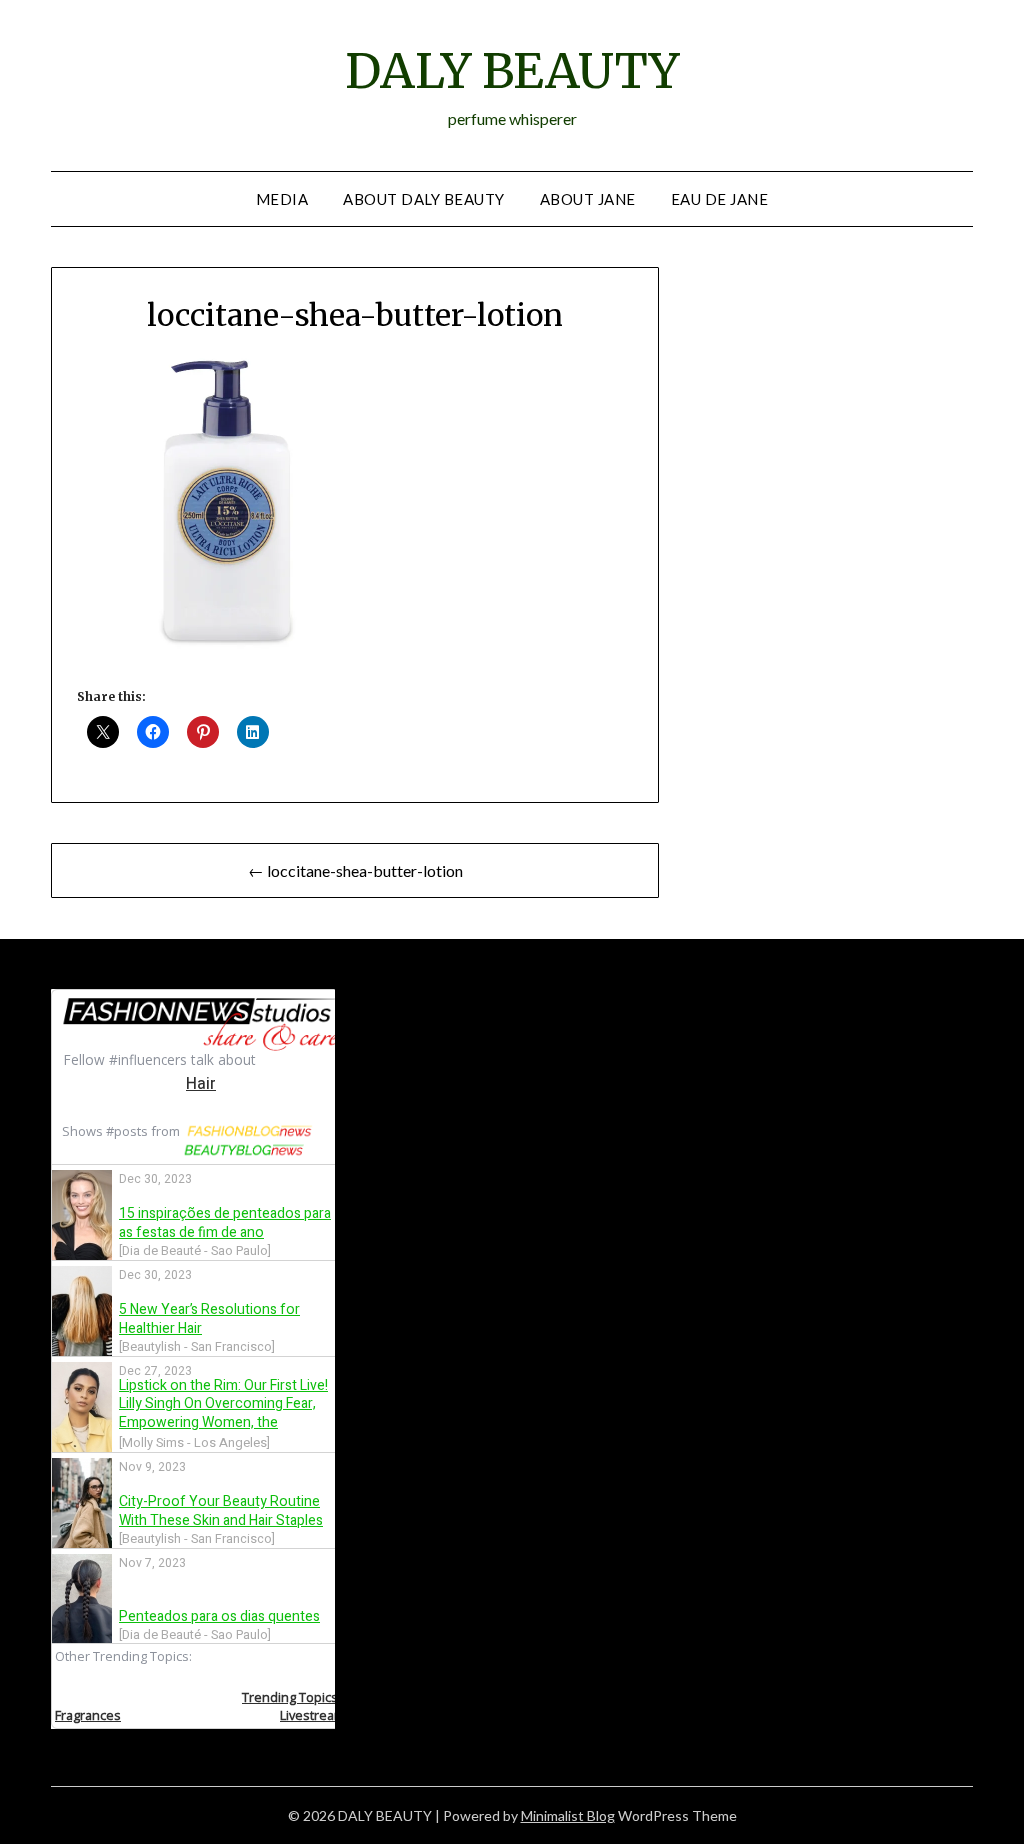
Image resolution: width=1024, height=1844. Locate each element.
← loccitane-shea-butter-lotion (355, 870)
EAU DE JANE (720, 199)
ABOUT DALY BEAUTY (424, 199)
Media (282, 199)
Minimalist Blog (568, 1815)
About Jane (588, 199)
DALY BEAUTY (512, 71)
